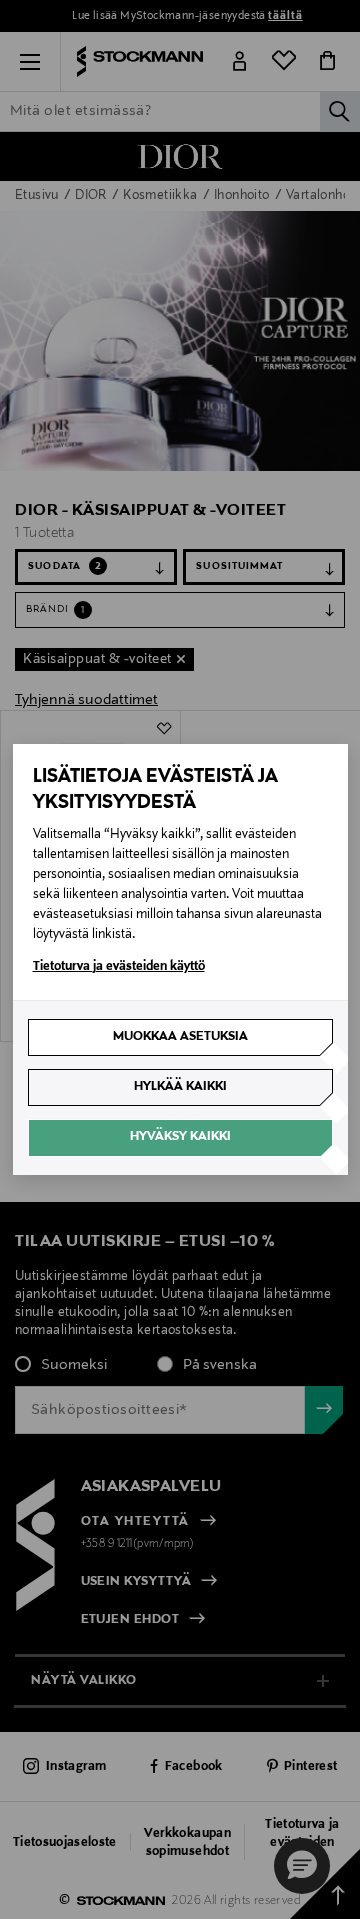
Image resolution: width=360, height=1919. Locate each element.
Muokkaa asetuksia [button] (180, 1037)
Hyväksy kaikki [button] (180, 1137)
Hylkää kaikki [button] (180, 1087)
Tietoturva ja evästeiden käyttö (119, 967)
